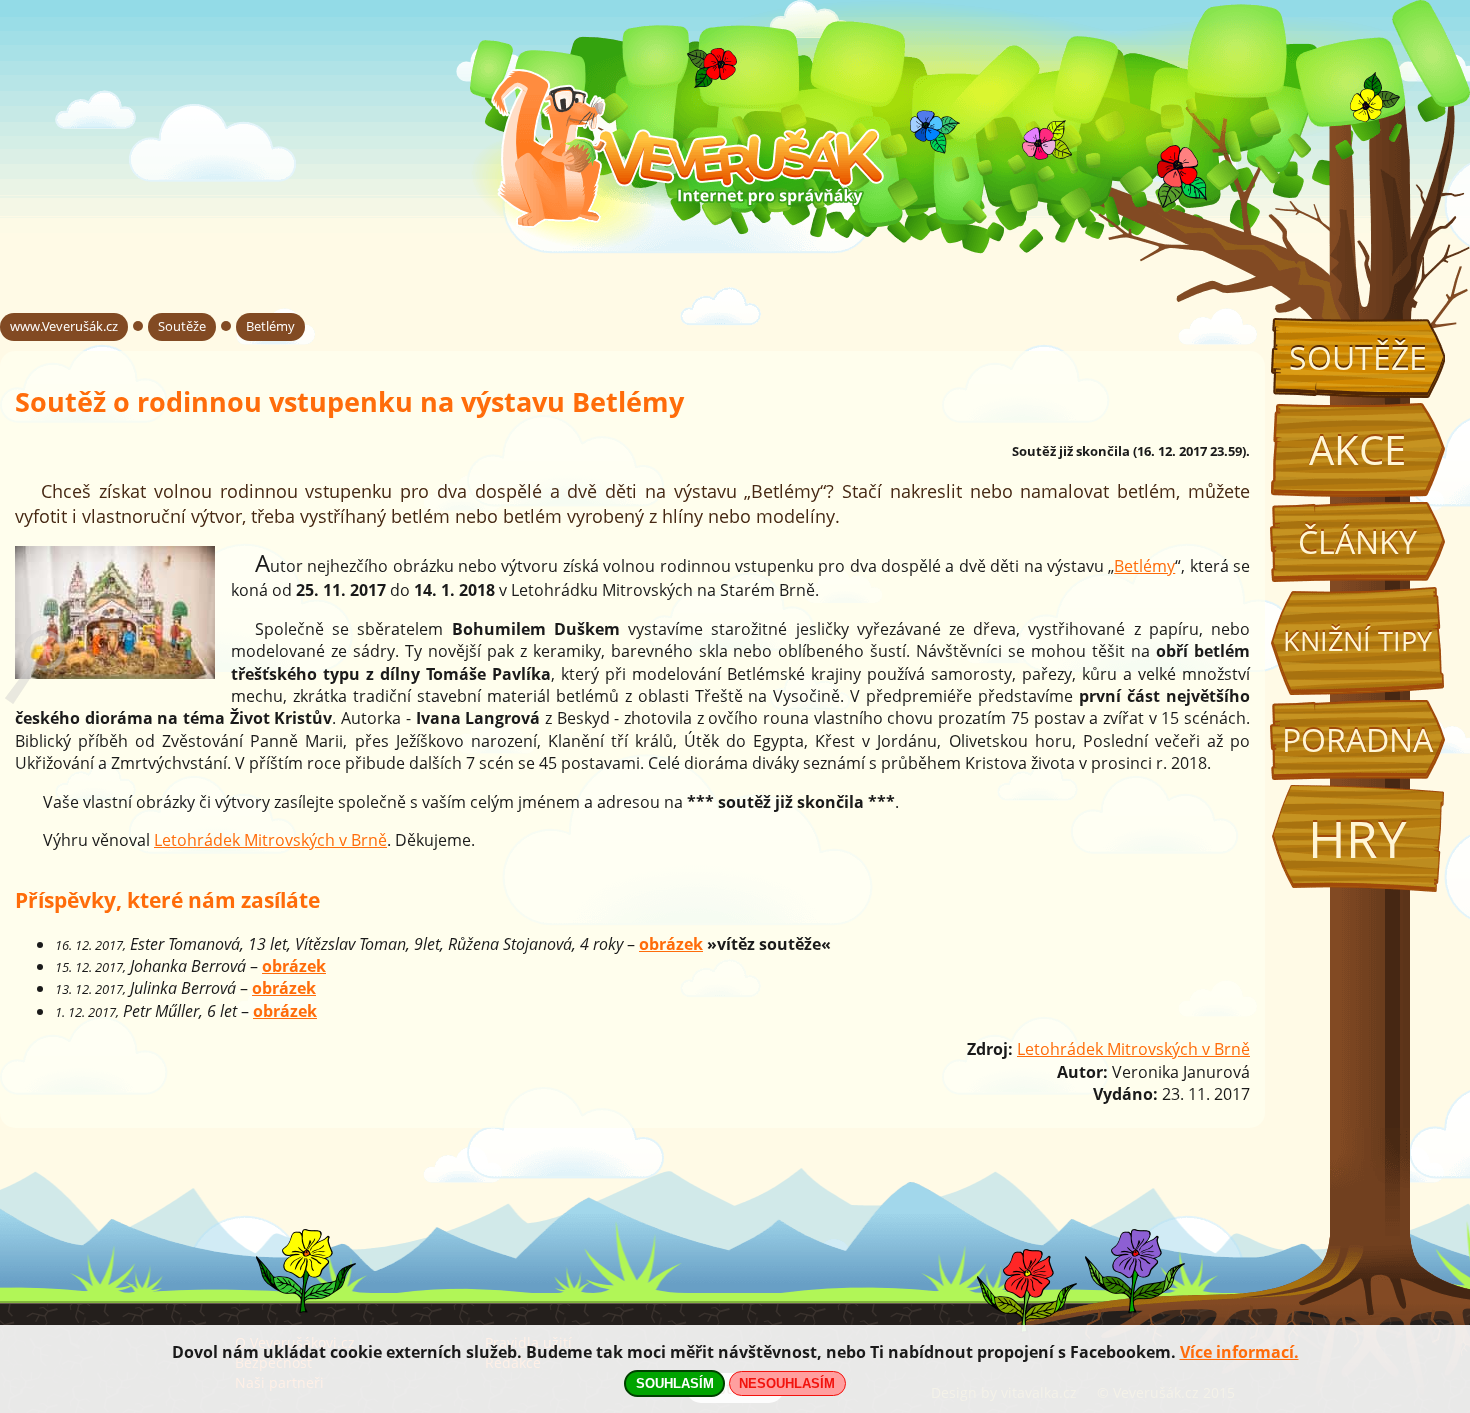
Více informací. (1239, 1352)
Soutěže (1358, 357)
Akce (1357, 449)
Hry (1357, 838)
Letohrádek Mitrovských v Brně (270, 840)
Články (1357, 541)
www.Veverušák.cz (64, 326)
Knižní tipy (1357, 641)
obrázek (671, 944)
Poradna (1357, 739)
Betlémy (270, 326)
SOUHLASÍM (675, 1383)
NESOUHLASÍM (787, 1383)
